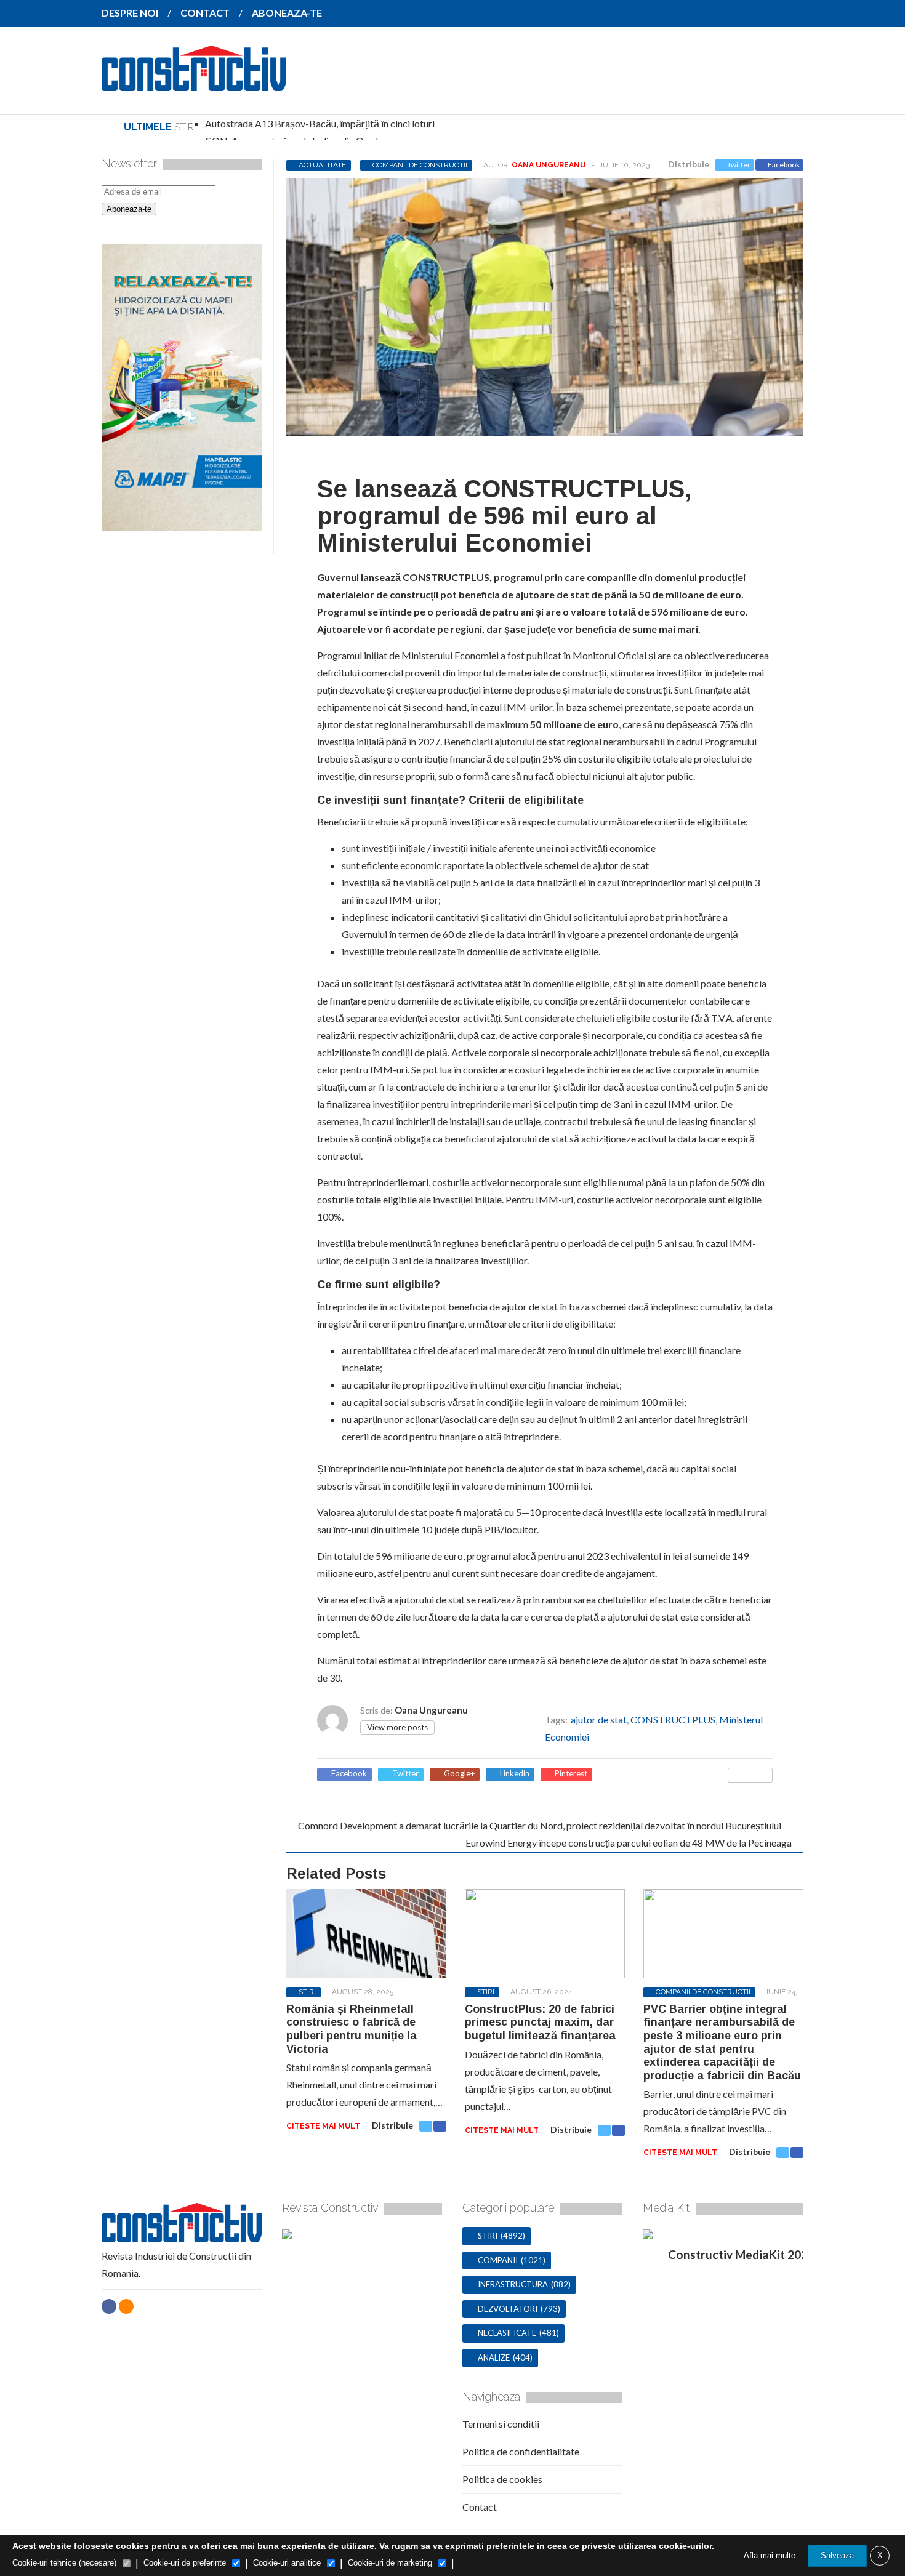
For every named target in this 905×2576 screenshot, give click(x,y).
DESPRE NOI (130, 13)
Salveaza (837, 2555)
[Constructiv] (194, 82)
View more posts (397, 1727)
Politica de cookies (502, 2479)
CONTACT (205, 13)
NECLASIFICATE (507, 2333)
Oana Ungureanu (549, 165)
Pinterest (571, 1774)
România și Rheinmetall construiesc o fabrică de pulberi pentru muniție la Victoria (352, 2029)
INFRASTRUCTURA (513, 2284)
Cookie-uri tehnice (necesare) (64, 2563)
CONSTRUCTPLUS (673, 1719)
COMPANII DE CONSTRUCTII (420, 165)
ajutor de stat (599, 1719)
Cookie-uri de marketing (390, 2563)
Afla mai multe (770, 2555)
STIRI (307, 1992)
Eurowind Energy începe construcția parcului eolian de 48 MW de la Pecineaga (629, 1843)
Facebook (784, 165)
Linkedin (515, 1774)
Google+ (459, 1774)
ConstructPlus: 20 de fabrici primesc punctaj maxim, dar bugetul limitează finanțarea (540, 2022)
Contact (480, 2507)
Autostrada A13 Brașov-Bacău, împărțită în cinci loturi (320, 123)
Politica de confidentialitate (521, 2451)
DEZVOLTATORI (508, 2309)
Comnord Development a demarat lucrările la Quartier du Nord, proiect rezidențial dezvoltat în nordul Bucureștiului (540, 1825)
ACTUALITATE (322, 165)
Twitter (739, 165)
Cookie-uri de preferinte (185, 2563)
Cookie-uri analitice (287, 2563)
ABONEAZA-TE (287, 13)
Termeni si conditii (501, 2424)
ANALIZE (494, 2357)
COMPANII (498, 2260)
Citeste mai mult (323, 2126)
